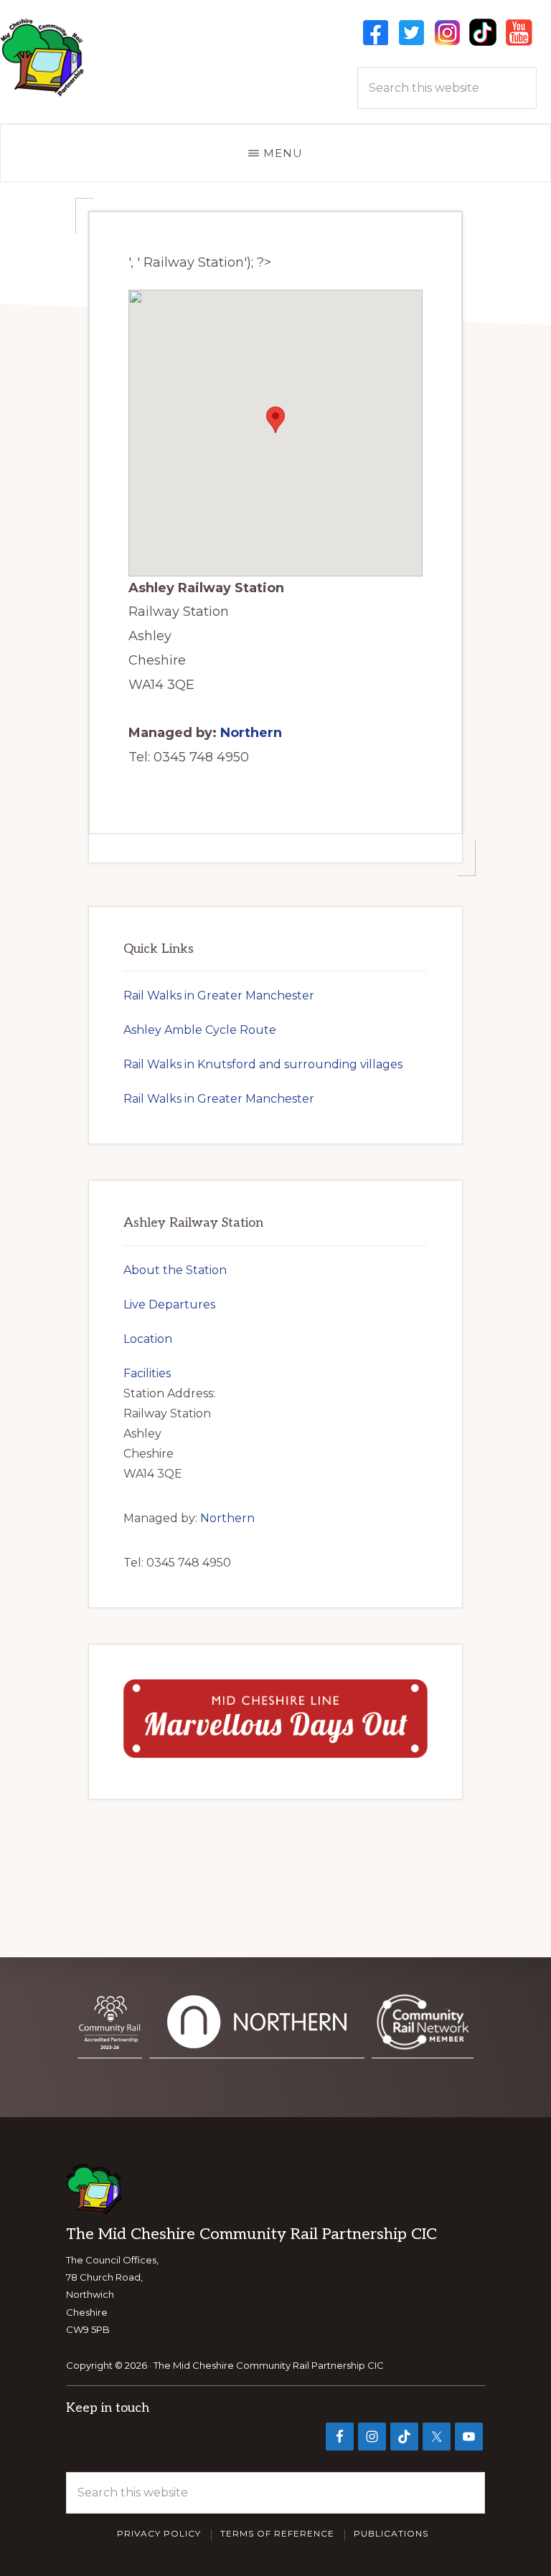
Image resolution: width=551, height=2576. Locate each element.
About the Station (175, 1270)
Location (148, 1339)
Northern (251, 733)
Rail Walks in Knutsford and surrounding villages (263, 1064)
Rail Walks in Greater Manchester (219, 995)
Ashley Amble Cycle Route (200, 1030)
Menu (283, 153)
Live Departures (169, 1304)
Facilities (147, 1373)
